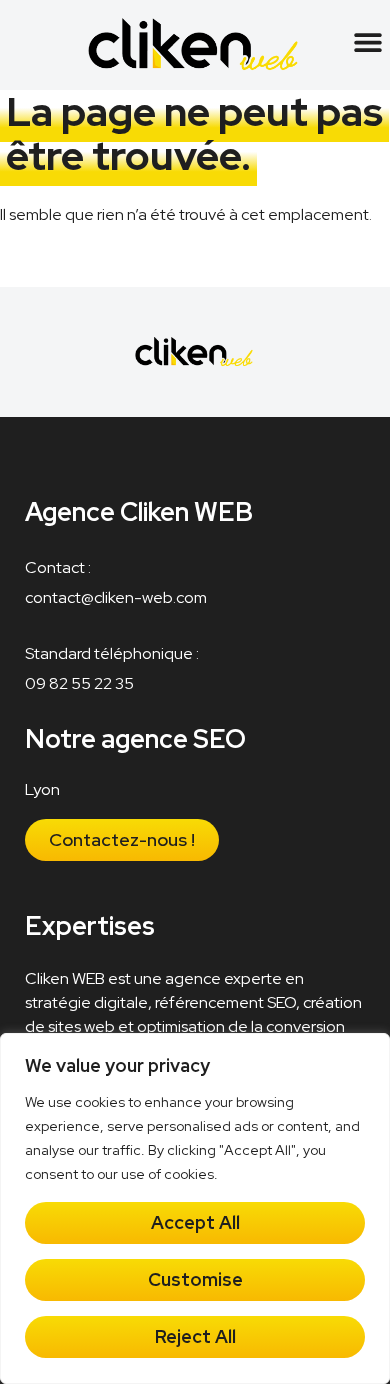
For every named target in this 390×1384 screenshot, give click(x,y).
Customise (195, 1279)
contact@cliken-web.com (116, 597)
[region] (195, 1208)
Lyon (42, 789)
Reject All (195, 1336)
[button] (367, 41)
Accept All (195, 1222)
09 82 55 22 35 (79, 683)
